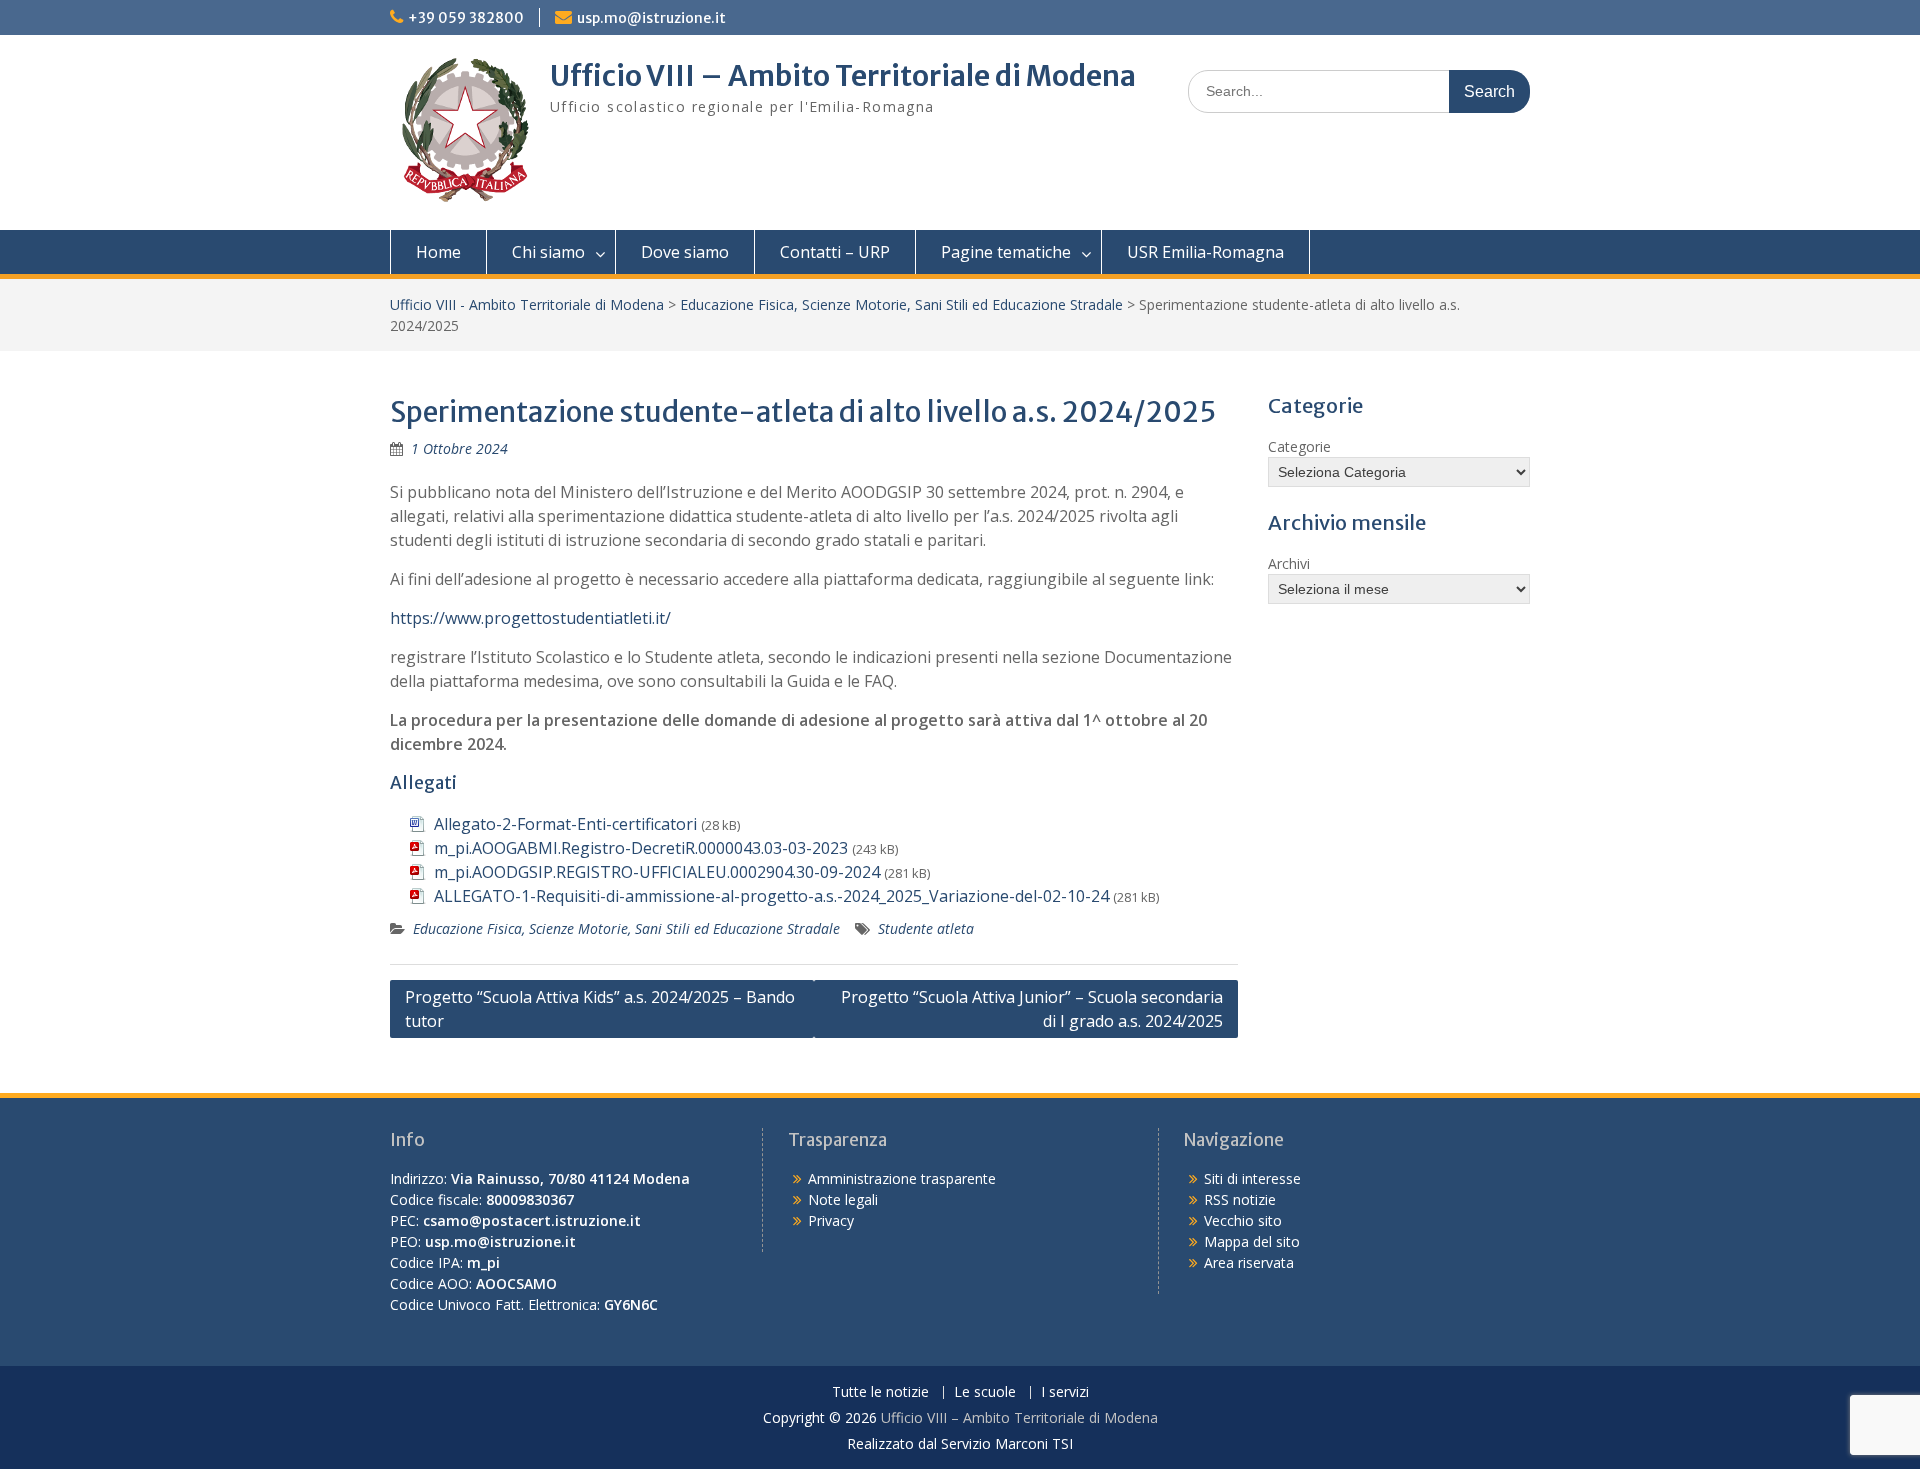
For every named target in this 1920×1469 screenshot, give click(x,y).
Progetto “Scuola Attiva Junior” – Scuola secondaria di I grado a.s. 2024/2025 (1032, 1009)
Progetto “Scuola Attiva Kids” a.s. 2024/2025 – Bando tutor (600, 1009)
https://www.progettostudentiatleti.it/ (530, 618)
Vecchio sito (1243, 1220)
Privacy (831, 1220)
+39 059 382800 (466, 18)
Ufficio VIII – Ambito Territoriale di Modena (843, 76)
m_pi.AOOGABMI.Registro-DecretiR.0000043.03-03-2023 (641, 848)
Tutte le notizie (880, 1392)
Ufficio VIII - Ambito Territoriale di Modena (527, 304)
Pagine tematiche (1006, 252)
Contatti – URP (835, 252)
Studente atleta (926, 928)
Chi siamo (548, 252)
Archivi (1289, 563)
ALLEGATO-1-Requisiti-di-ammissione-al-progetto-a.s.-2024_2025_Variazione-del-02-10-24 (771, 896)
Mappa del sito (1252, 1241)
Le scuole (985, 1392)
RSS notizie (1240, 1199)
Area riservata (1249, 1262)
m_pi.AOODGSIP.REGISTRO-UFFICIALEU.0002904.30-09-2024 (657, 872)
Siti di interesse (1252, 1178)
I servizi (1065, 1392)
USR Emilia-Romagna (1205, 252)
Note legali (843, 1199)
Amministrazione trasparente (902, 1178)
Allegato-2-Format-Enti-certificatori (565, 824)
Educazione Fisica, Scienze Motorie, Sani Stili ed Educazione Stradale (901, 304)
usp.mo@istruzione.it (651, 18)
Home (438, 252)
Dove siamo (685, 252)
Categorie (1299, 446)
